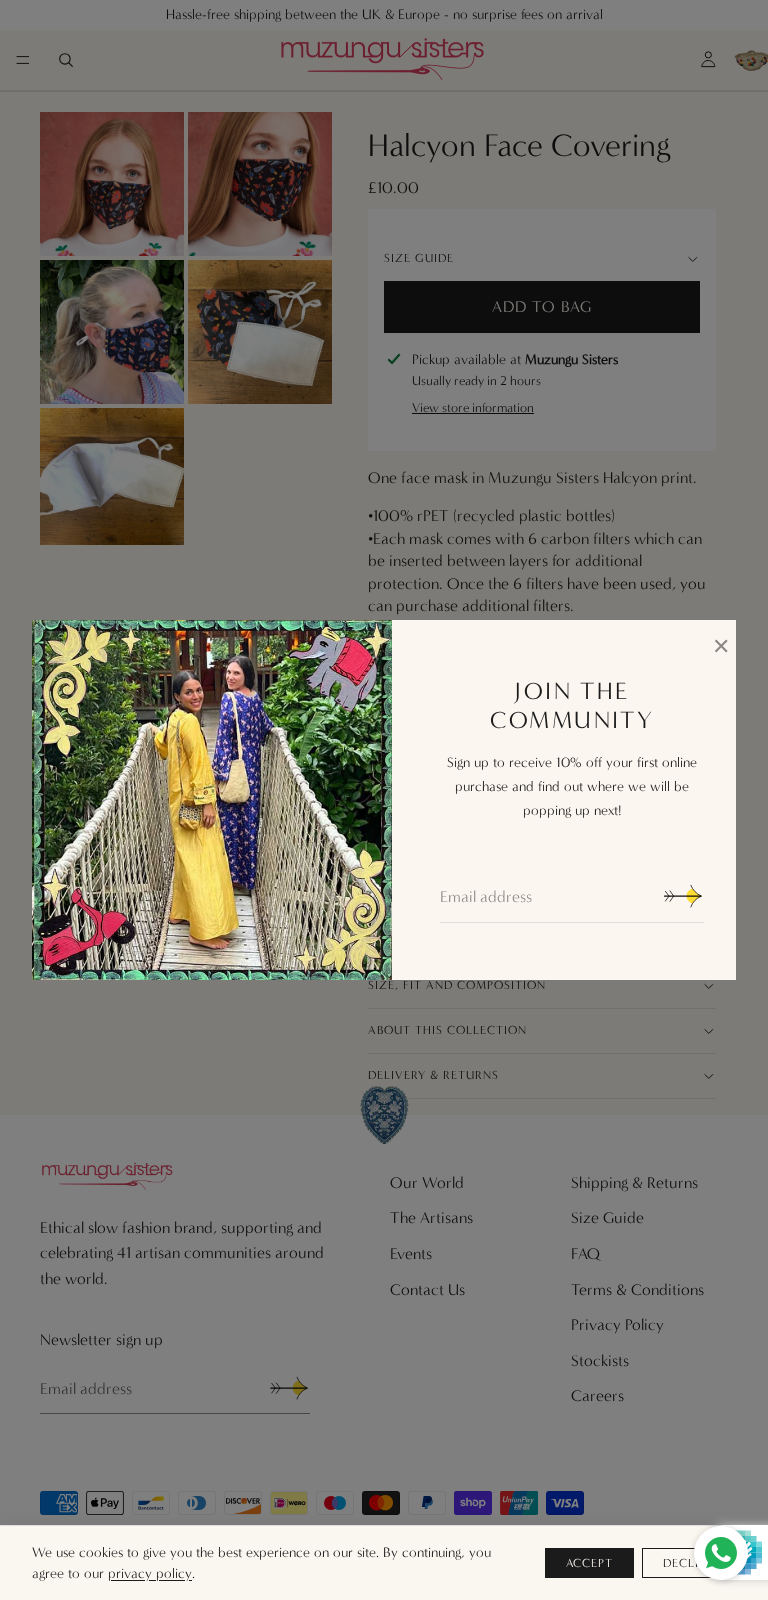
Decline (689, 1563)
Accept (590, 1563)
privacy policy (150, 1573)
